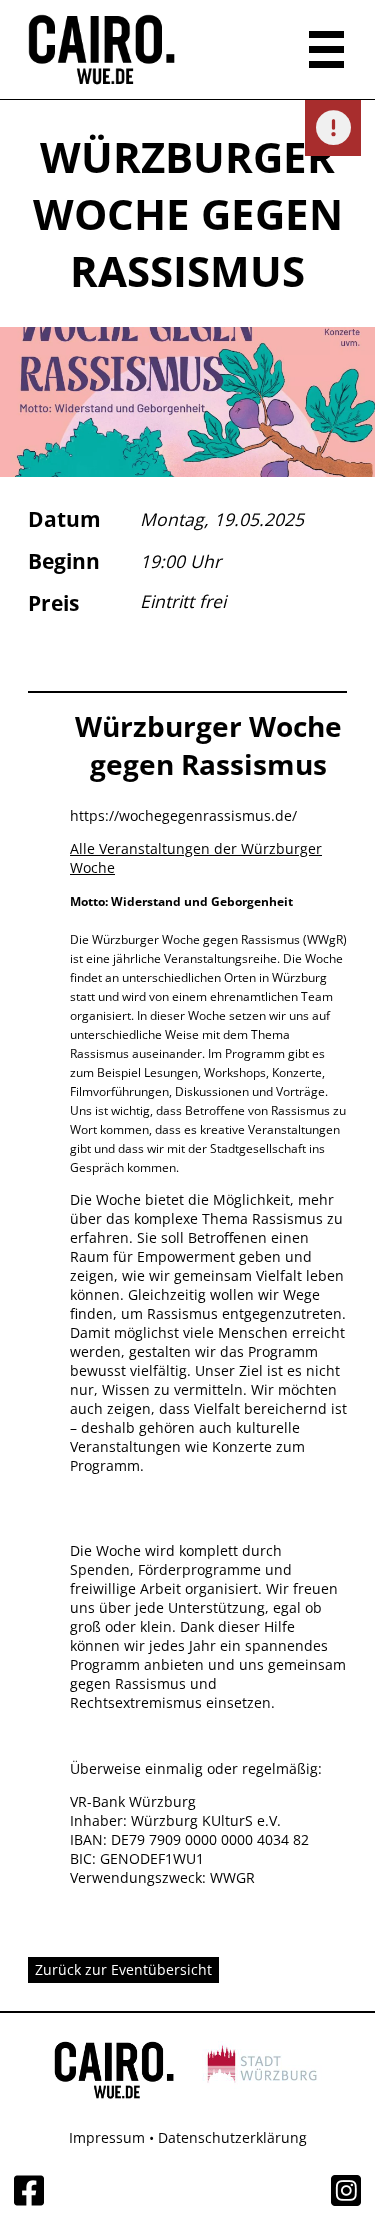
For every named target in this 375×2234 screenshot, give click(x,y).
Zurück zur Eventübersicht (123, 1969)
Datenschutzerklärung (232, 2137)
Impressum (107, 2137)
